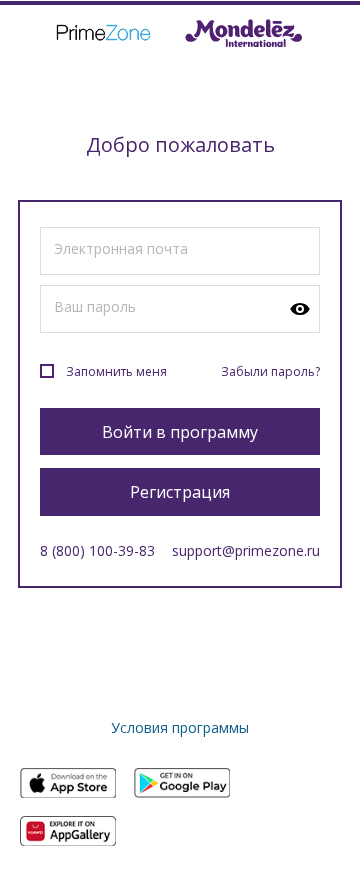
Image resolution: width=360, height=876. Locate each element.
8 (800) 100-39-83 (97, 550)
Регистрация (180, 492)
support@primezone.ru (246, 550)
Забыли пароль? (270, 371)
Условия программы (180, 727)
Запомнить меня (116, 371)
